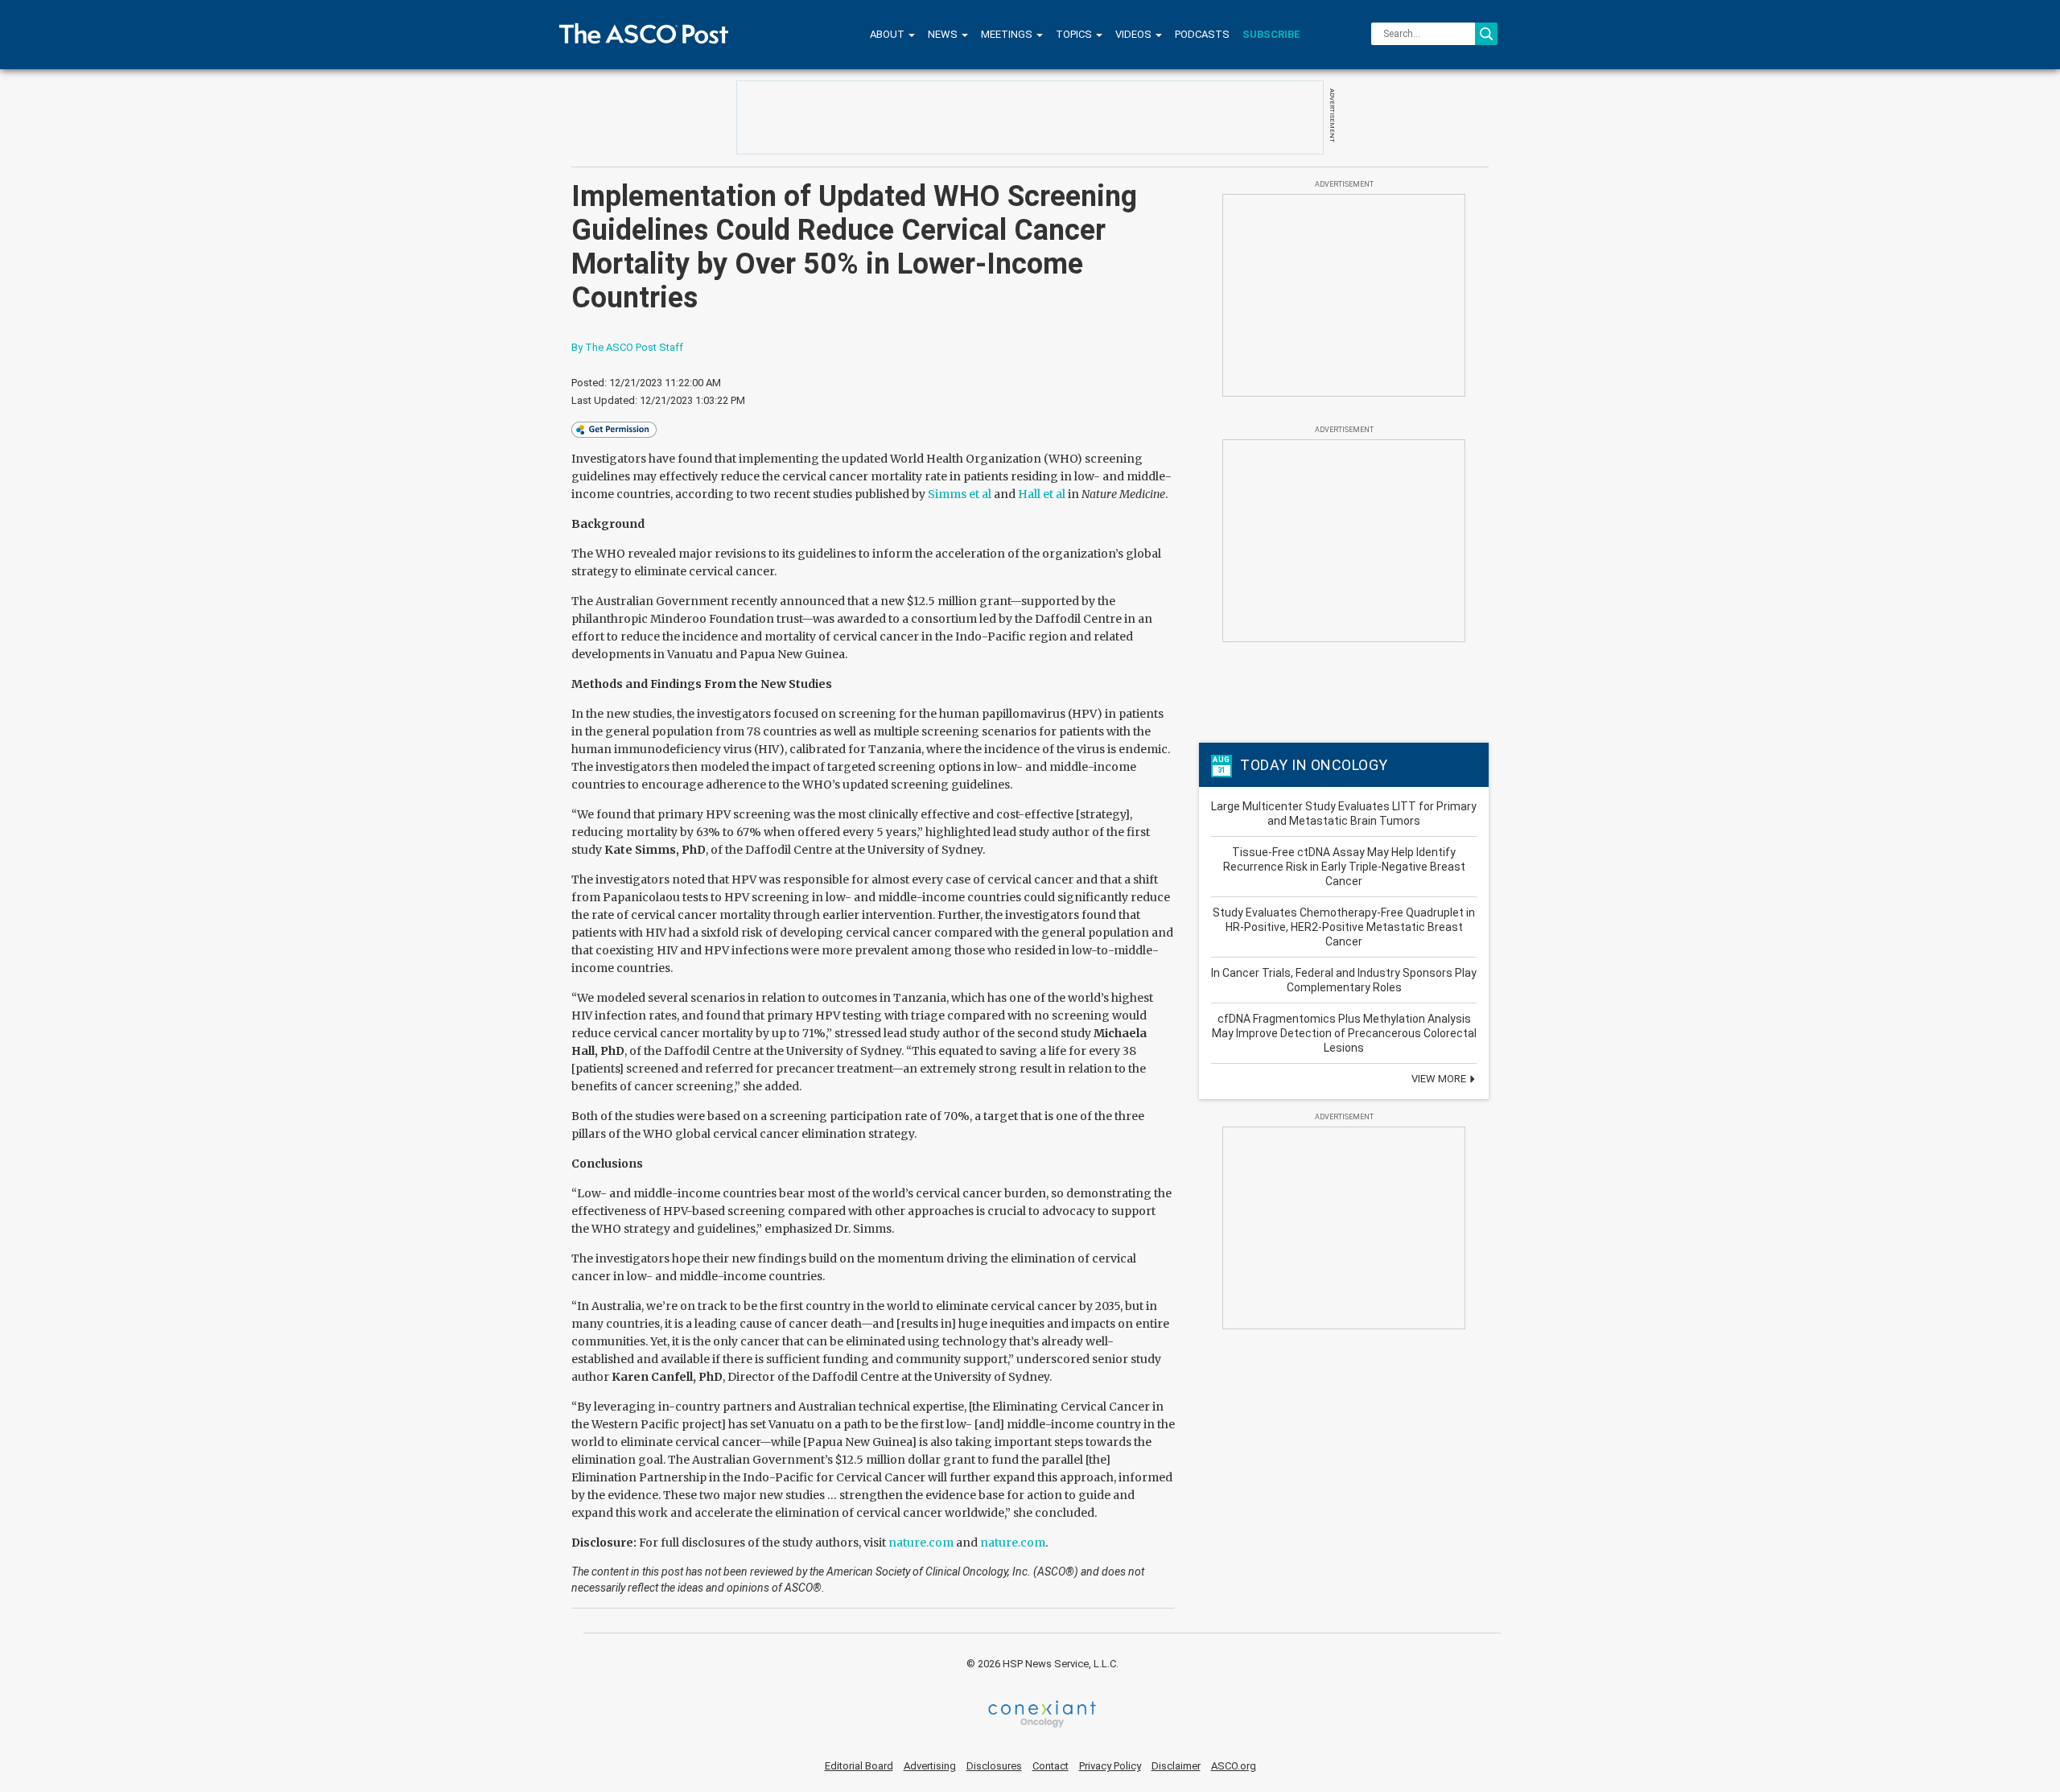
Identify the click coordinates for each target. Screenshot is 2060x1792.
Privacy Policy (1110, 1766)
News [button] (944, 34)
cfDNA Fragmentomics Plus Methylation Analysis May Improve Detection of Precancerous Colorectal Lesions (1344, 1033)
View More (1440, 1079)
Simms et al (960, 494)
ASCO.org (1234, 1766)
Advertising (930, 1766)
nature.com (921, 1543)
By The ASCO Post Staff (627, 347)
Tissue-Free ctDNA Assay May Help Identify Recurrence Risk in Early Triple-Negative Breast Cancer (1344, 867)
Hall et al (1042, 494)
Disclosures (994, 1766)
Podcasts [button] (1202, 34)
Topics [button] (1075, 34)
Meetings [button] (1008, 34)
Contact (1051, 1766)
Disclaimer (1176, 1766)
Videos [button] (1135, 34)
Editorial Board (859, 1766)
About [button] (888, 34)
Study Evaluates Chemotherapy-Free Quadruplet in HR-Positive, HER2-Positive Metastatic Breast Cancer (1344, 927)
